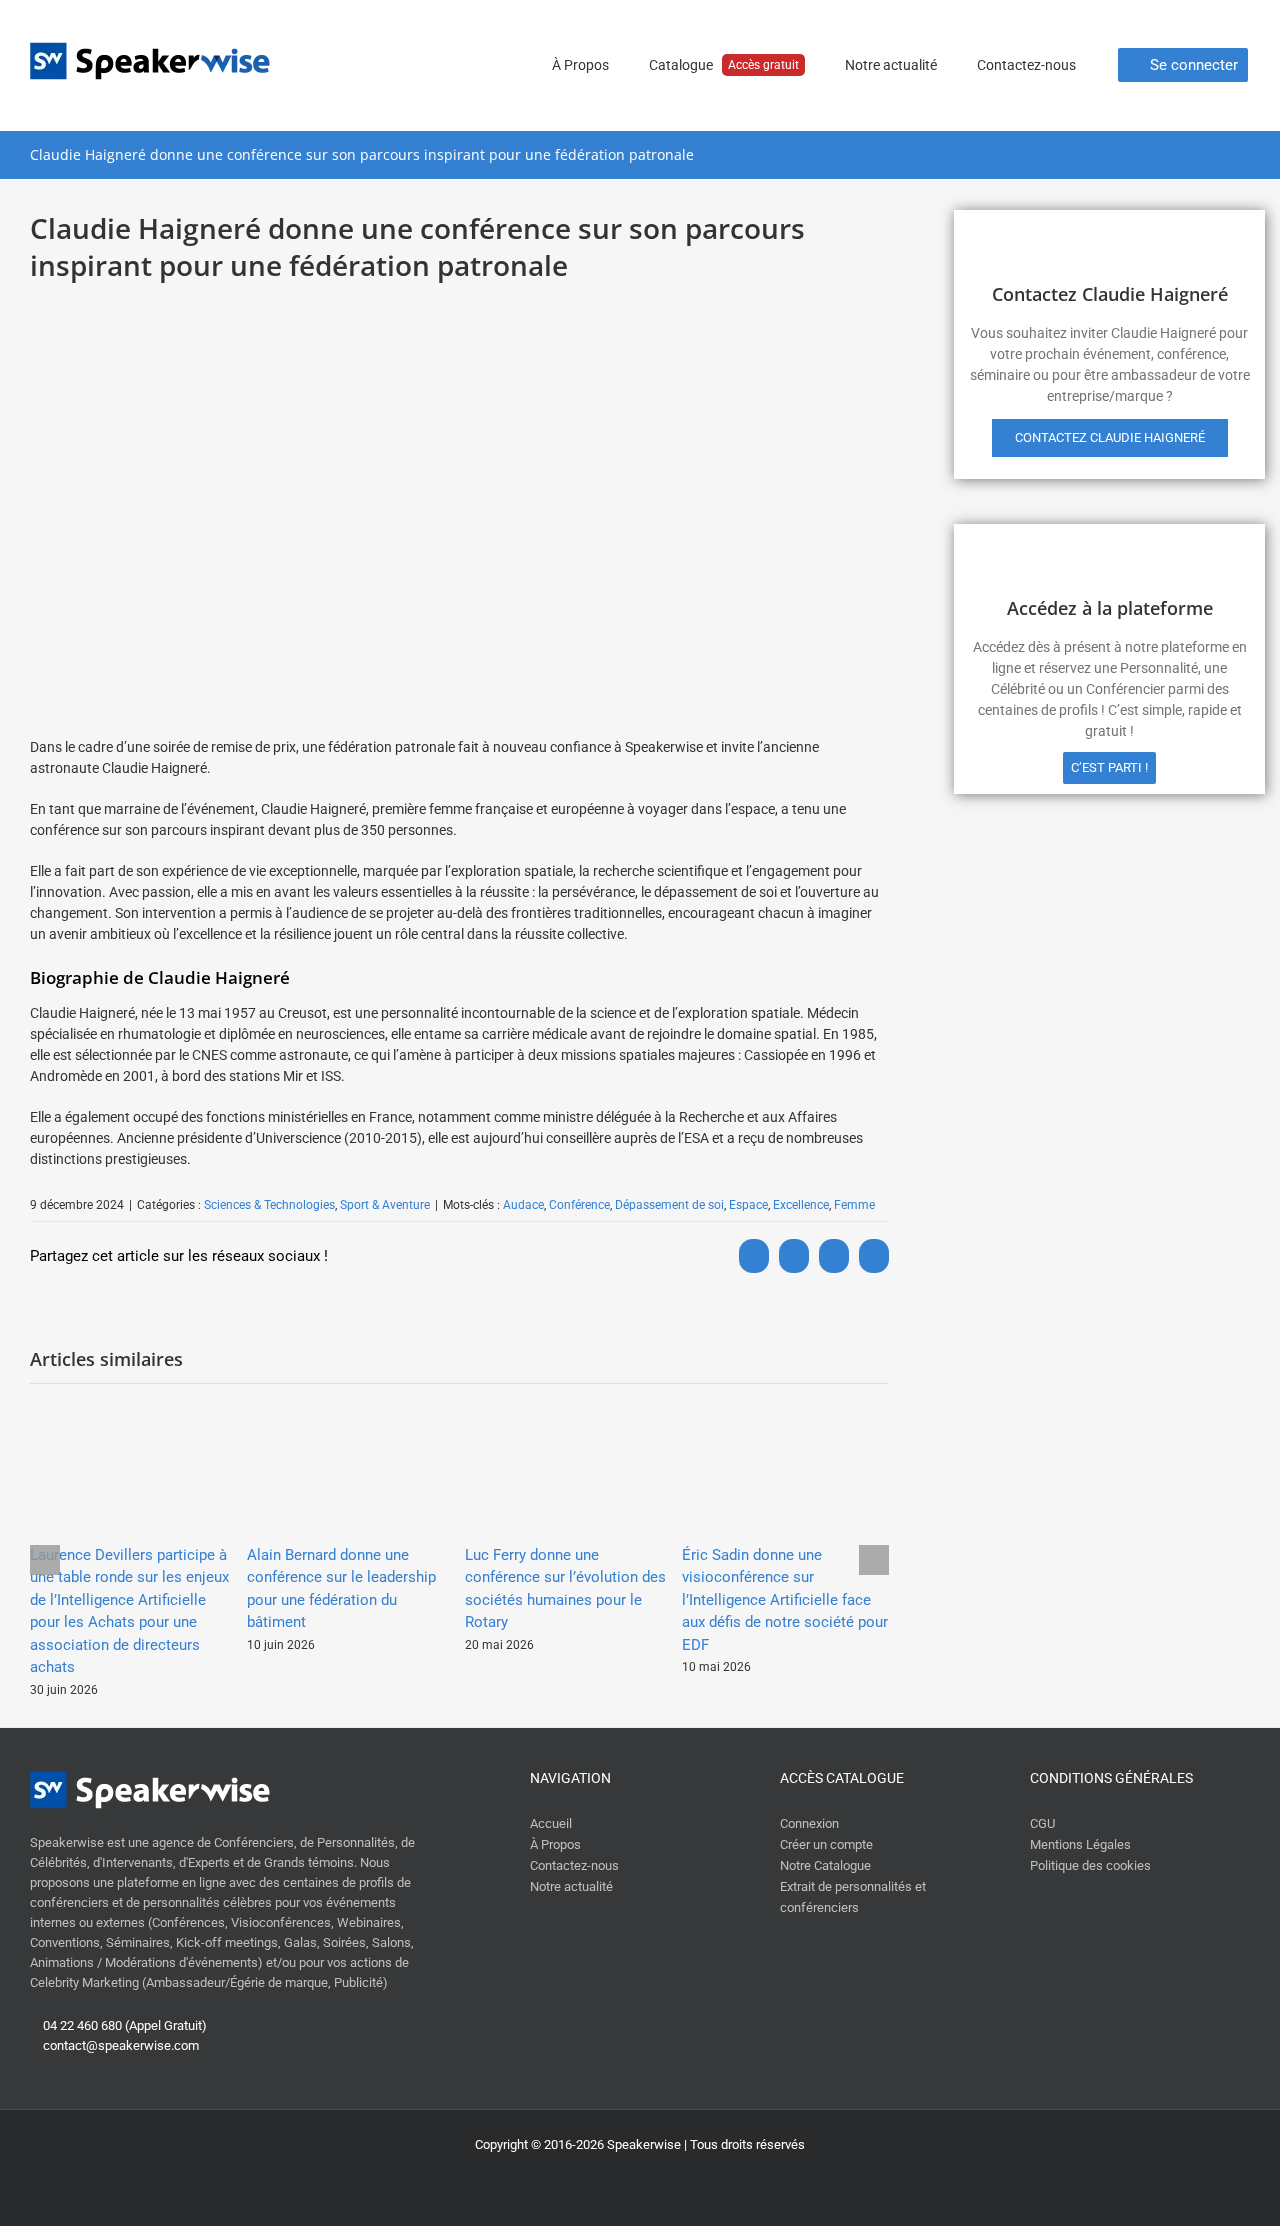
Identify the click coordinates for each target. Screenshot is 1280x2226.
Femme (854, 1205)
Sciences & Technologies (269, 1205)
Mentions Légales (1080, 1844)
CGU (1042, 1823)
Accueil (551, 1823)
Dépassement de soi (669, 1205)
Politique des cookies (1090, 1865)
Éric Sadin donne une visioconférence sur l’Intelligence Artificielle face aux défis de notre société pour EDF (785, 1600)
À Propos (555, 1844)
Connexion (809, 1823)
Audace (523, 1205)
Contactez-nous (574, 1865)
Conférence (579, 1205)
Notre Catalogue (825, 1865)
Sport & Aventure (385, 1205)
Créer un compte (826, 1844)
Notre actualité (571, 1886)
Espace (748, 1205)
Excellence (801, 1205)
